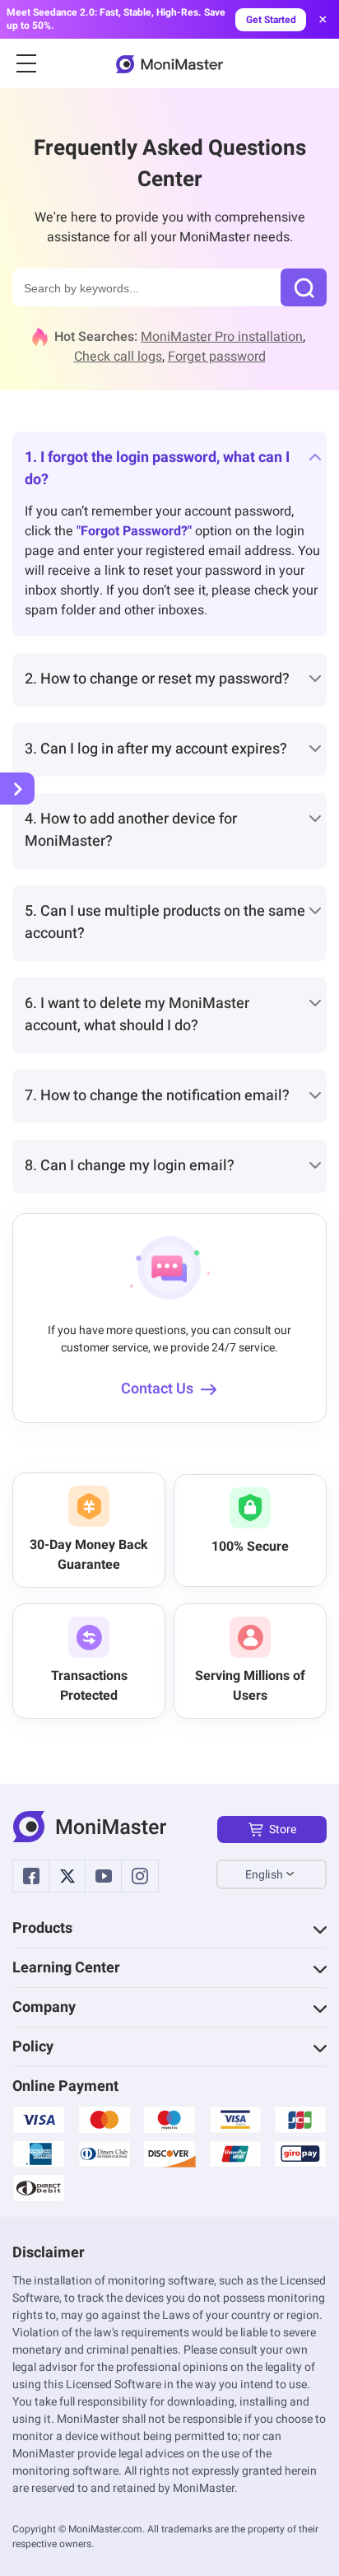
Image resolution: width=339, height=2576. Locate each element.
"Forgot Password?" (134, 531)
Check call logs (118, 357)
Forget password (217, 357)
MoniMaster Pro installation (222, 337)
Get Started (271, 20)
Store (283, 1829)
